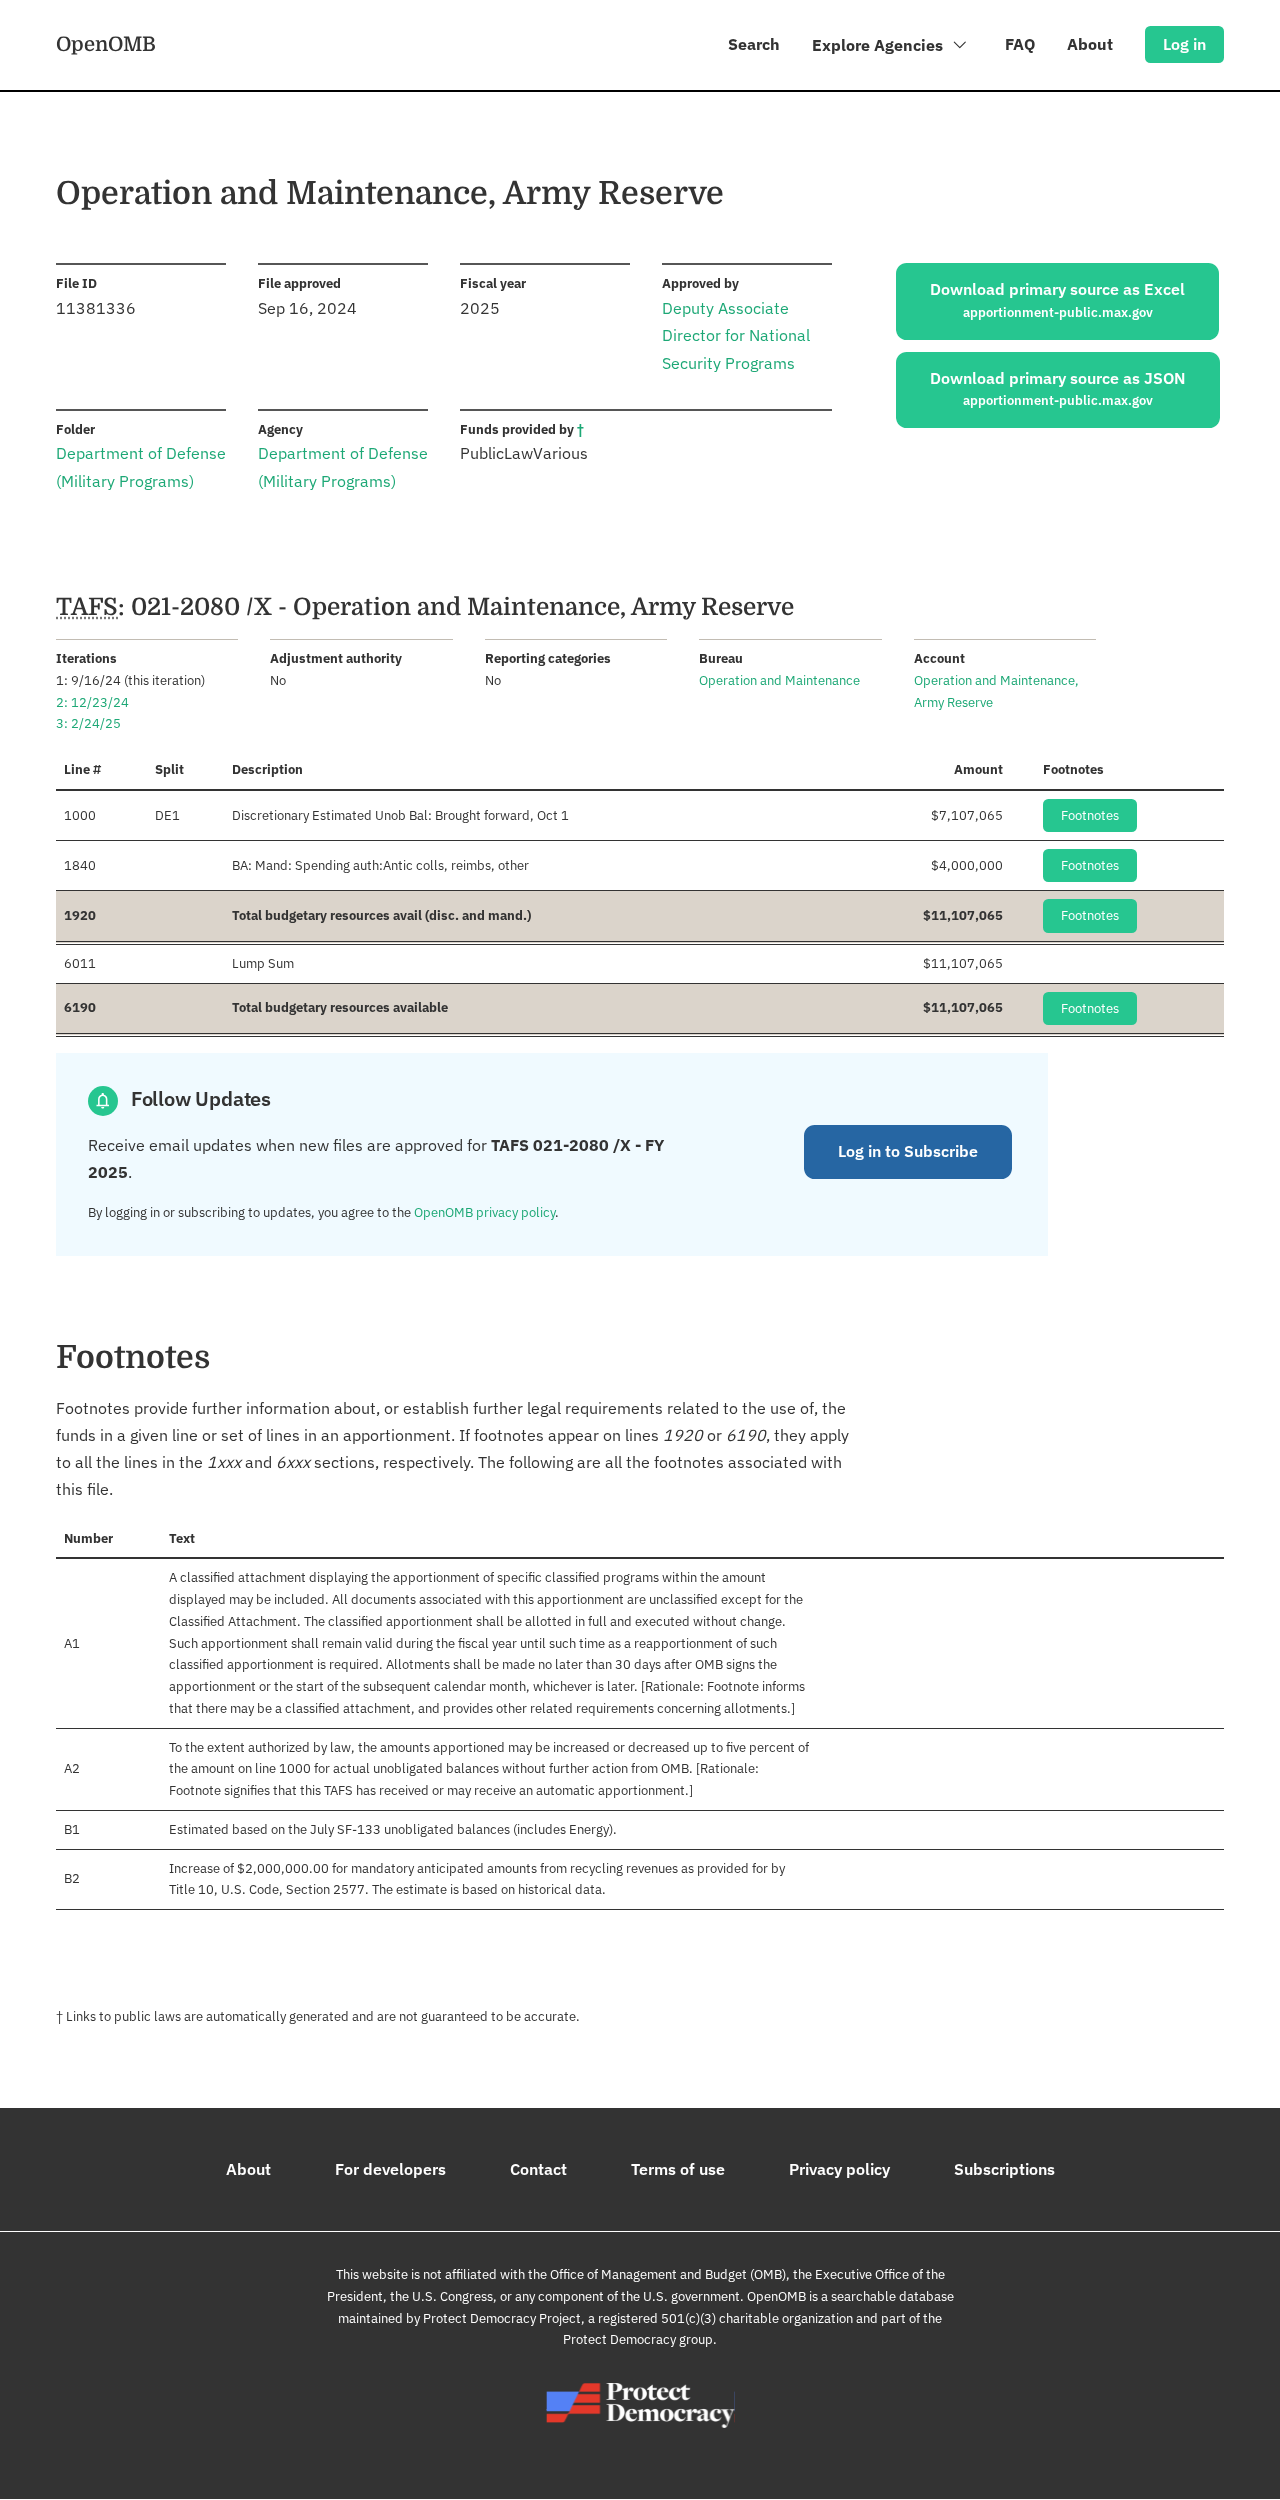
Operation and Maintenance (779, 680)
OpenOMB (106, 44)
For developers (390, 2169)
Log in (1184, 44)
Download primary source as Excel (1057, 300)
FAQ (1020, 44)
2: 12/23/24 (92, 702)
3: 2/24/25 (88, 723)
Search (754, 44)
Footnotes (1090, 815)
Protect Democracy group (638, 2339)
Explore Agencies (879, 45)
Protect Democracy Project (502, 2318)
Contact (538, 2169)
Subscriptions (1004, 2169)
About (1090, 44)
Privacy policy (839, 2169)
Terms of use (678, 2169)
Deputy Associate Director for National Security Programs (736, 335)
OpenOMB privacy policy (484, 1212)
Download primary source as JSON (1058, 389)
